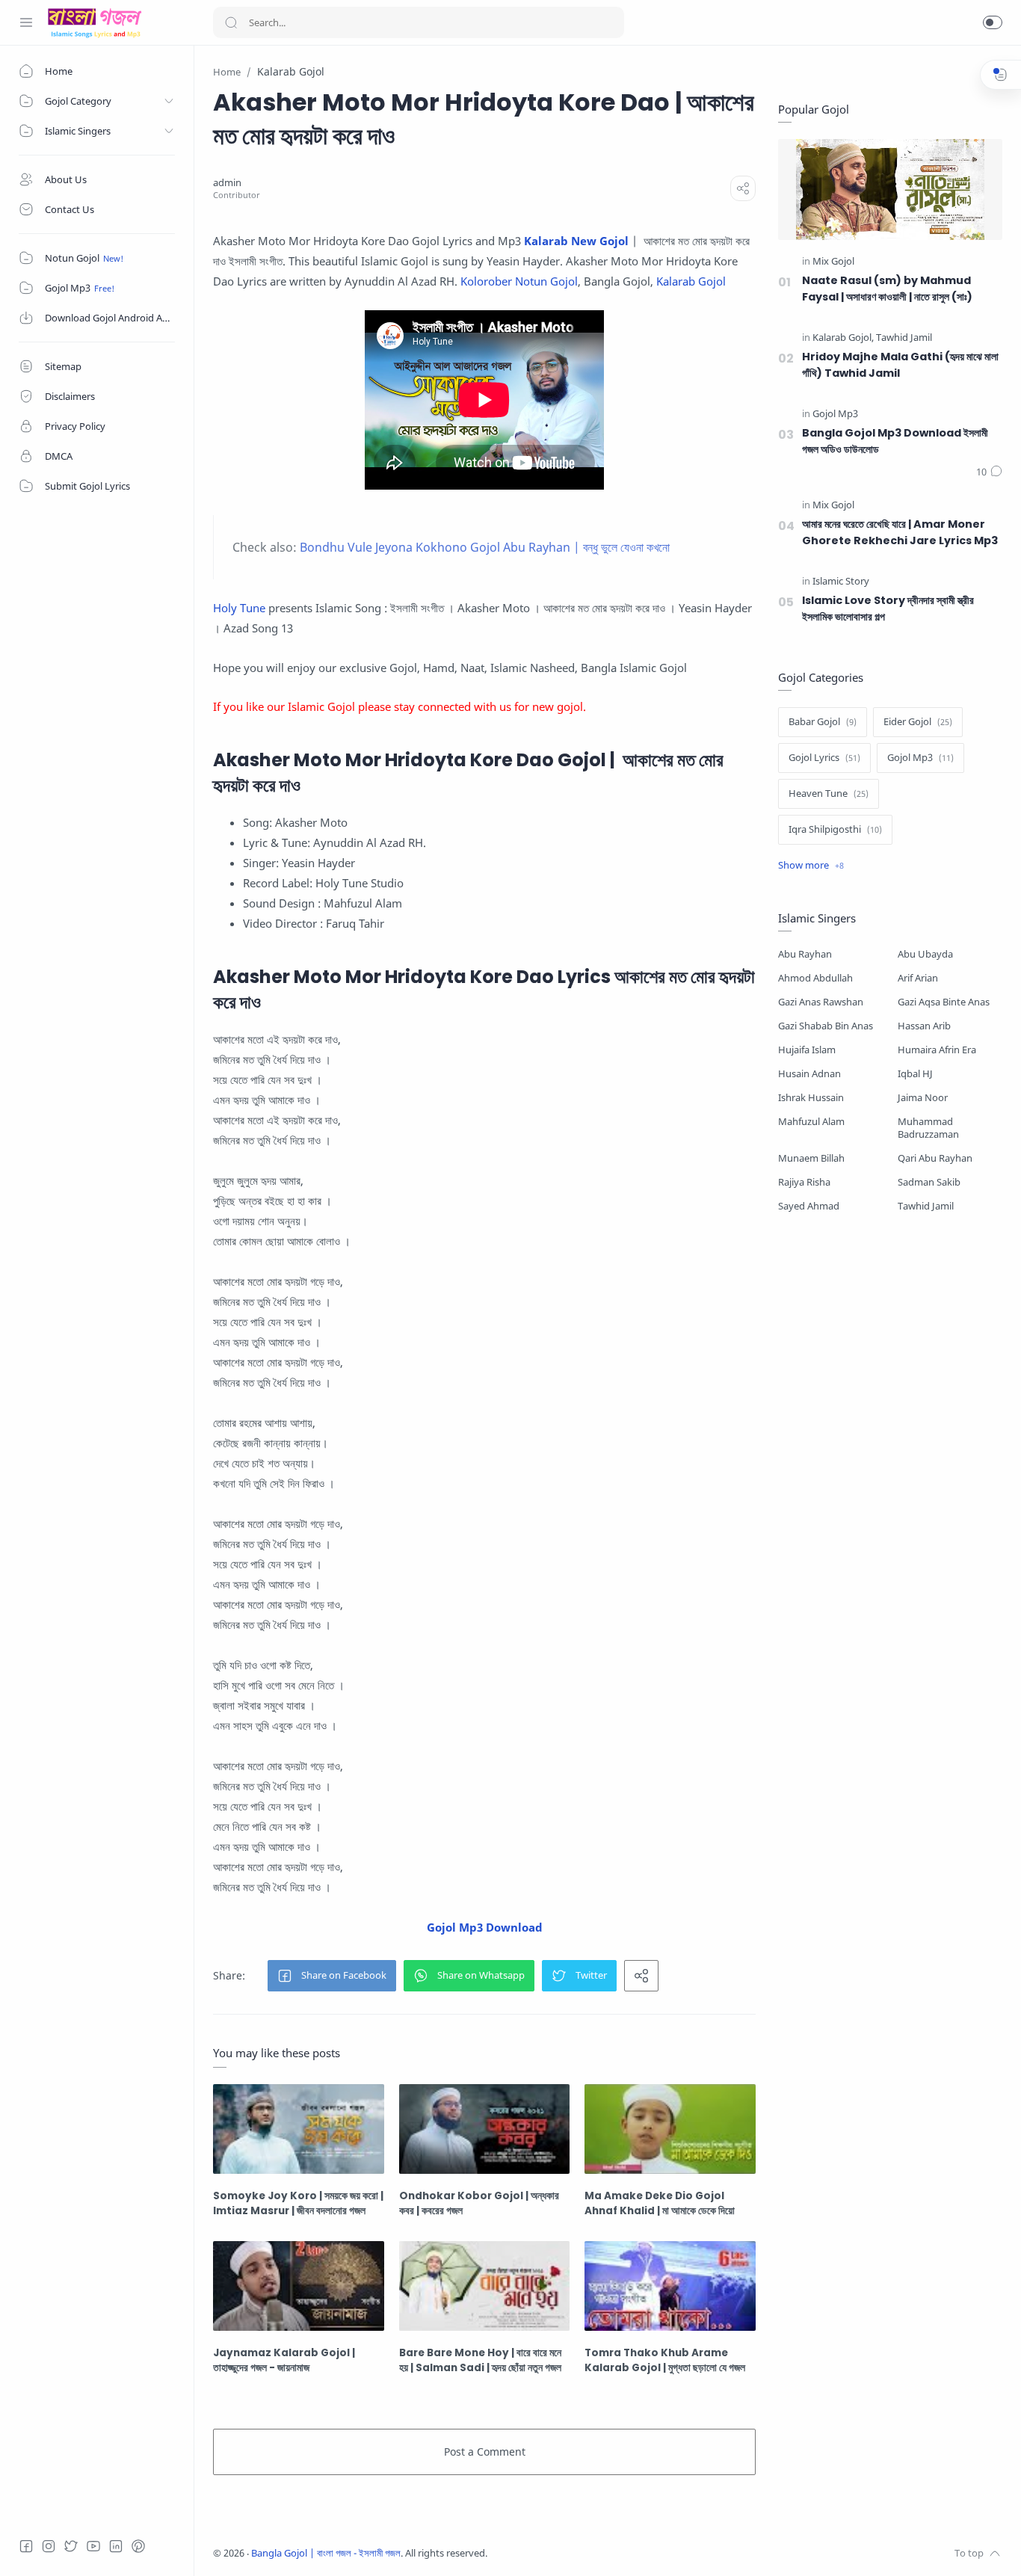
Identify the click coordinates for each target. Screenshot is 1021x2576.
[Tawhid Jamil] (904, 338)
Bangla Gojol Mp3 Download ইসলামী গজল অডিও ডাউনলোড (895, 441)
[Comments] (989, 472)
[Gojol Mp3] (835, 415)
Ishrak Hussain (811, 1098)
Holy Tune (239, 608)
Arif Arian (918, 978)
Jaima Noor (923, 1098)
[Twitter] (71, 2546)
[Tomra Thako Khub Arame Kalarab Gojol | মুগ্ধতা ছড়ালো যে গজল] (670, 2286)
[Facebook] (26, 2546)
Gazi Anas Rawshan (821, 1002)
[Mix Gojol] (833, 262)
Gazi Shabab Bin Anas (826, 1026)
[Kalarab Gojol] (843, 338)
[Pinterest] (138, 2546)
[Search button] (231, 22)
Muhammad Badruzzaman (928, 1128)
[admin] (227, 183)
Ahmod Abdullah (815, 978)
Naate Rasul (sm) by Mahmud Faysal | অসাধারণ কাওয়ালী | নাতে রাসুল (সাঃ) (887, 289)
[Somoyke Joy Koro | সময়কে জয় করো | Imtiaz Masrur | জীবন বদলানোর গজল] (299, 2129)
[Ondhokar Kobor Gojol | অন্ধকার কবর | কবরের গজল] (485, 2129)
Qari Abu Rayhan (935, 1158)
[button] (993, 22)
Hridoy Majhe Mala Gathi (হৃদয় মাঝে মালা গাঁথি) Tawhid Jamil (900, 365)
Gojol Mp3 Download (485, 1927)
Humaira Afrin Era (937, 1050)
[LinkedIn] (116, 2546)
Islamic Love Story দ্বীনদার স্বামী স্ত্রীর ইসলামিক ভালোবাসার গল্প (888, 608)
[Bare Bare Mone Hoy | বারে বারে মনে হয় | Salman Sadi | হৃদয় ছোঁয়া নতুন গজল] (485, 2286)
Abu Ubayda (925, 954)
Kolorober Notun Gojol (519, 281)
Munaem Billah (811, 1158)
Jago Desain (587, 2553)
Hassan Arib (924, 1026)
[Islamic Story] (841, 582)
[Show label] (811, 866)
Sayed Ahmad (809, 1206)
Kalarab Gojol (691, 281)
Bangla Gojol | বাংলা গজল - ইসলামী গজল (326, 2553)
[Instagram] (49, 2546)
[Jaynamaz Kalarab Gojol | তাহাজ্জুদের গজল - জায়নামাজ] (299, 2286)
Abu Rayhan (805, 954)
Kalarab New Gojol (576, 241)
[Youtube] (93, 2546)
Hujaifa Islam (807, 1050)
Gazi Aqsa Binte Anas (944, 1002)
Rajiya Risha (804, 1182)
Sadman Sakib (929, 1182)
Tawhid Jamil (926, 1206)
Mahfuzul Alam (811, 1122)
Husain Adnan (809, 1074)
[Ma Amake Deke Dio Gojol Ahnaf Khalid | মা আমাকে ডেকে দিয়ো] (670, 2129)
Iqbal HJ (915, 1074)
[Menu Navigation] (26, 22)
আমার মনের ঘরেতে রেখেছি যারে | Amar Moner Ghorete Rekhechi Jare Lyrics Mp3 (900, 532)
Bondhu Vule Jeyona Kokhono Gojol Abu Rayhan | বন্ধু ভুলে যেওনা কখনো (485, 547)
